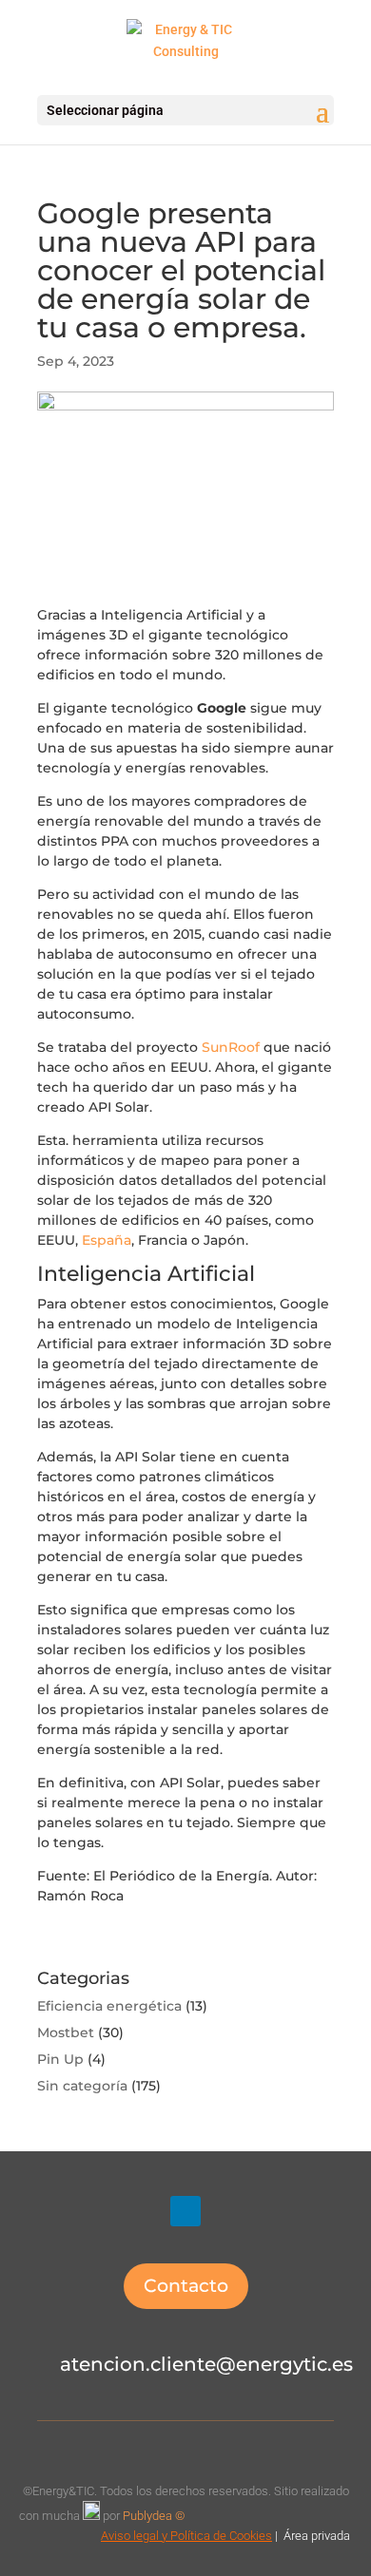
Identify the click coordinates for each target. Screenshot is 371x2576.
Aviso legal (130, 2536)
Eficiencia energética (109, 2006)
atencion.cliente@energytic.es (206, 2364)
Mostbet (66, 2032)
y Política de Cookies (215, 2536)
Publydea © (158, 2516)
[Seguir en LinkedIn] (185, 2211)
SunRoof (231, 1047)
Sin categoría (82, 2086)
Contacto (186, 2286)
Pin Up (60, 2059)
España (107, 1240)
